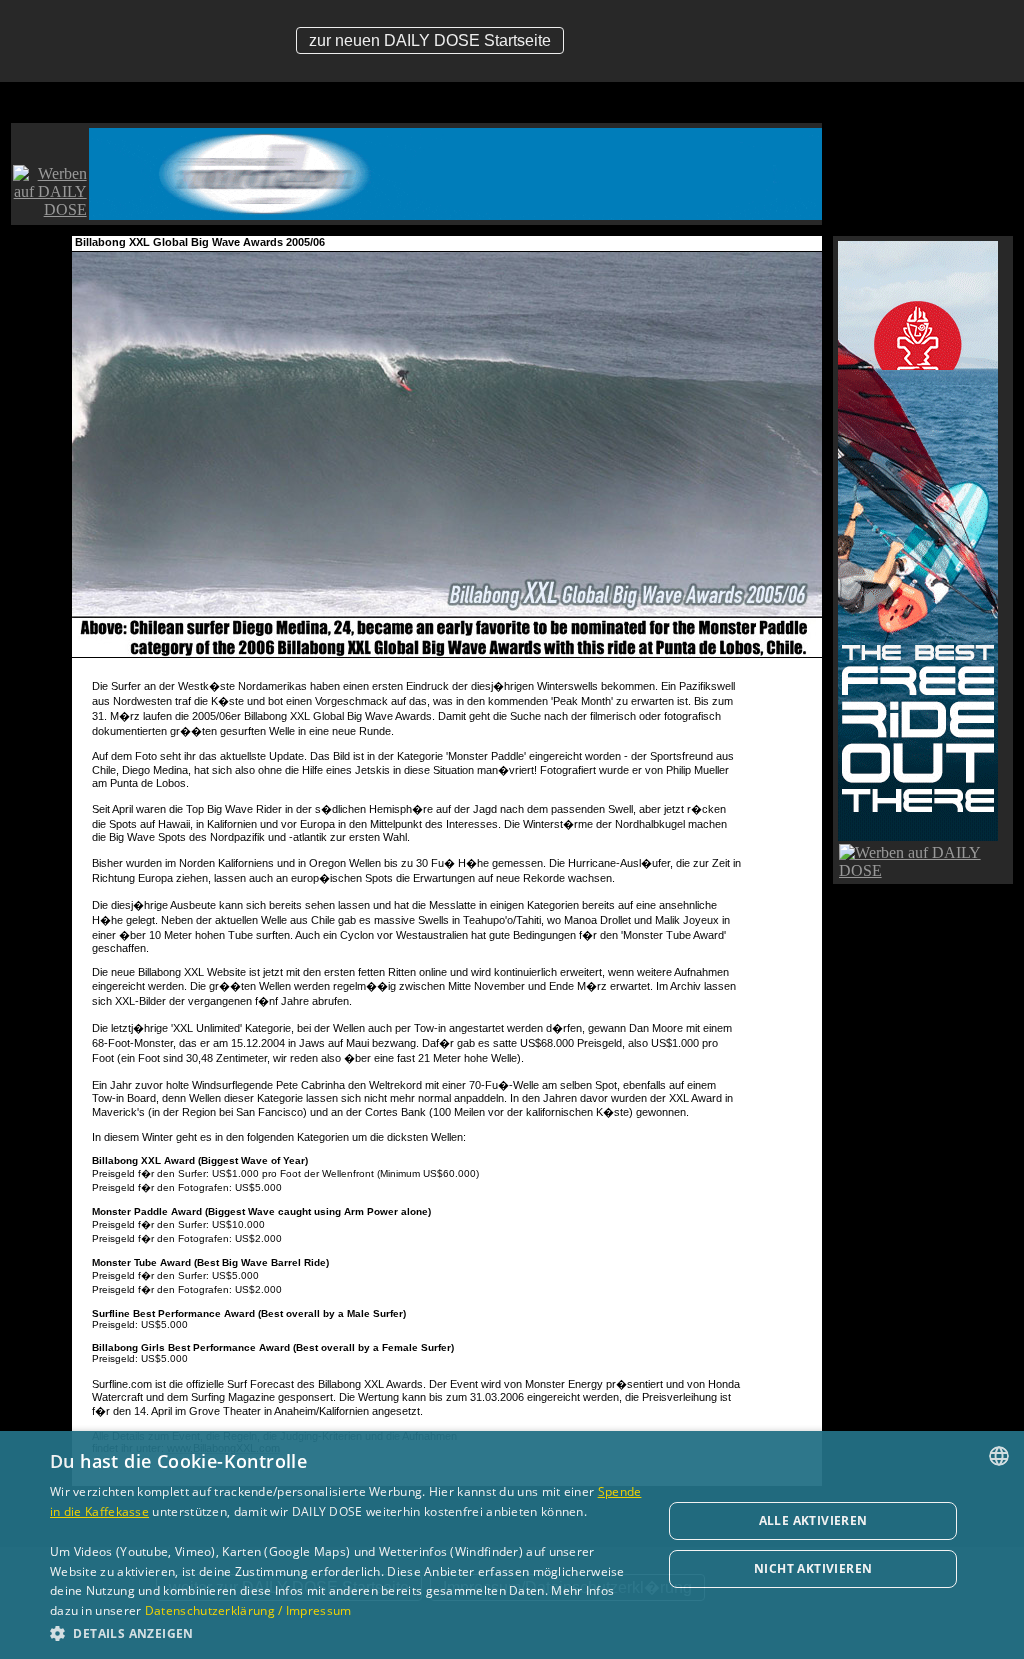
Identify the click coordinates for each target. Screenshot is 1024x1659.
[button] (347, 1632)
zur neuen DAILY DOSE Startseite (430, 40)
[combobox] (999, 1456)
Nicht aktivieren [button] (813, 1568)
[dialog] (512, 1545)
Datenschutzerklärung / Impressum (248, 1610)
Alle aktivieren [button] (813, 1520)
